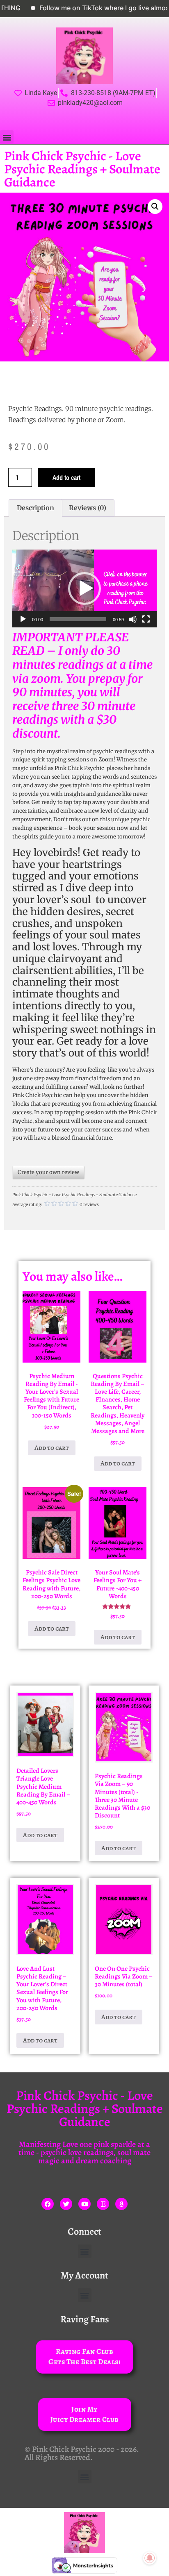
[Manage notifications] (150, 2558)
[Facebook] (48, 2204)
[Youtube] (84, 2204)
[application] (84, 588)
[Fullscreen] (146, 619)
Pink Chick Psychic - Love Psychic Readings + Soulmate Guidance (82, 169)
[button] (7, 137)
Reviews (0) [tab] (88, 508)
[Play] (23, 619)
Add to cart (66, 477)
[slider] (78, 619)
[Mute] (133, 619)
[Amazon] (121, 2204)
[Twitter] (66, 2204)
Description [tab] (35, 508)
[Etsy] (103, 2204)
